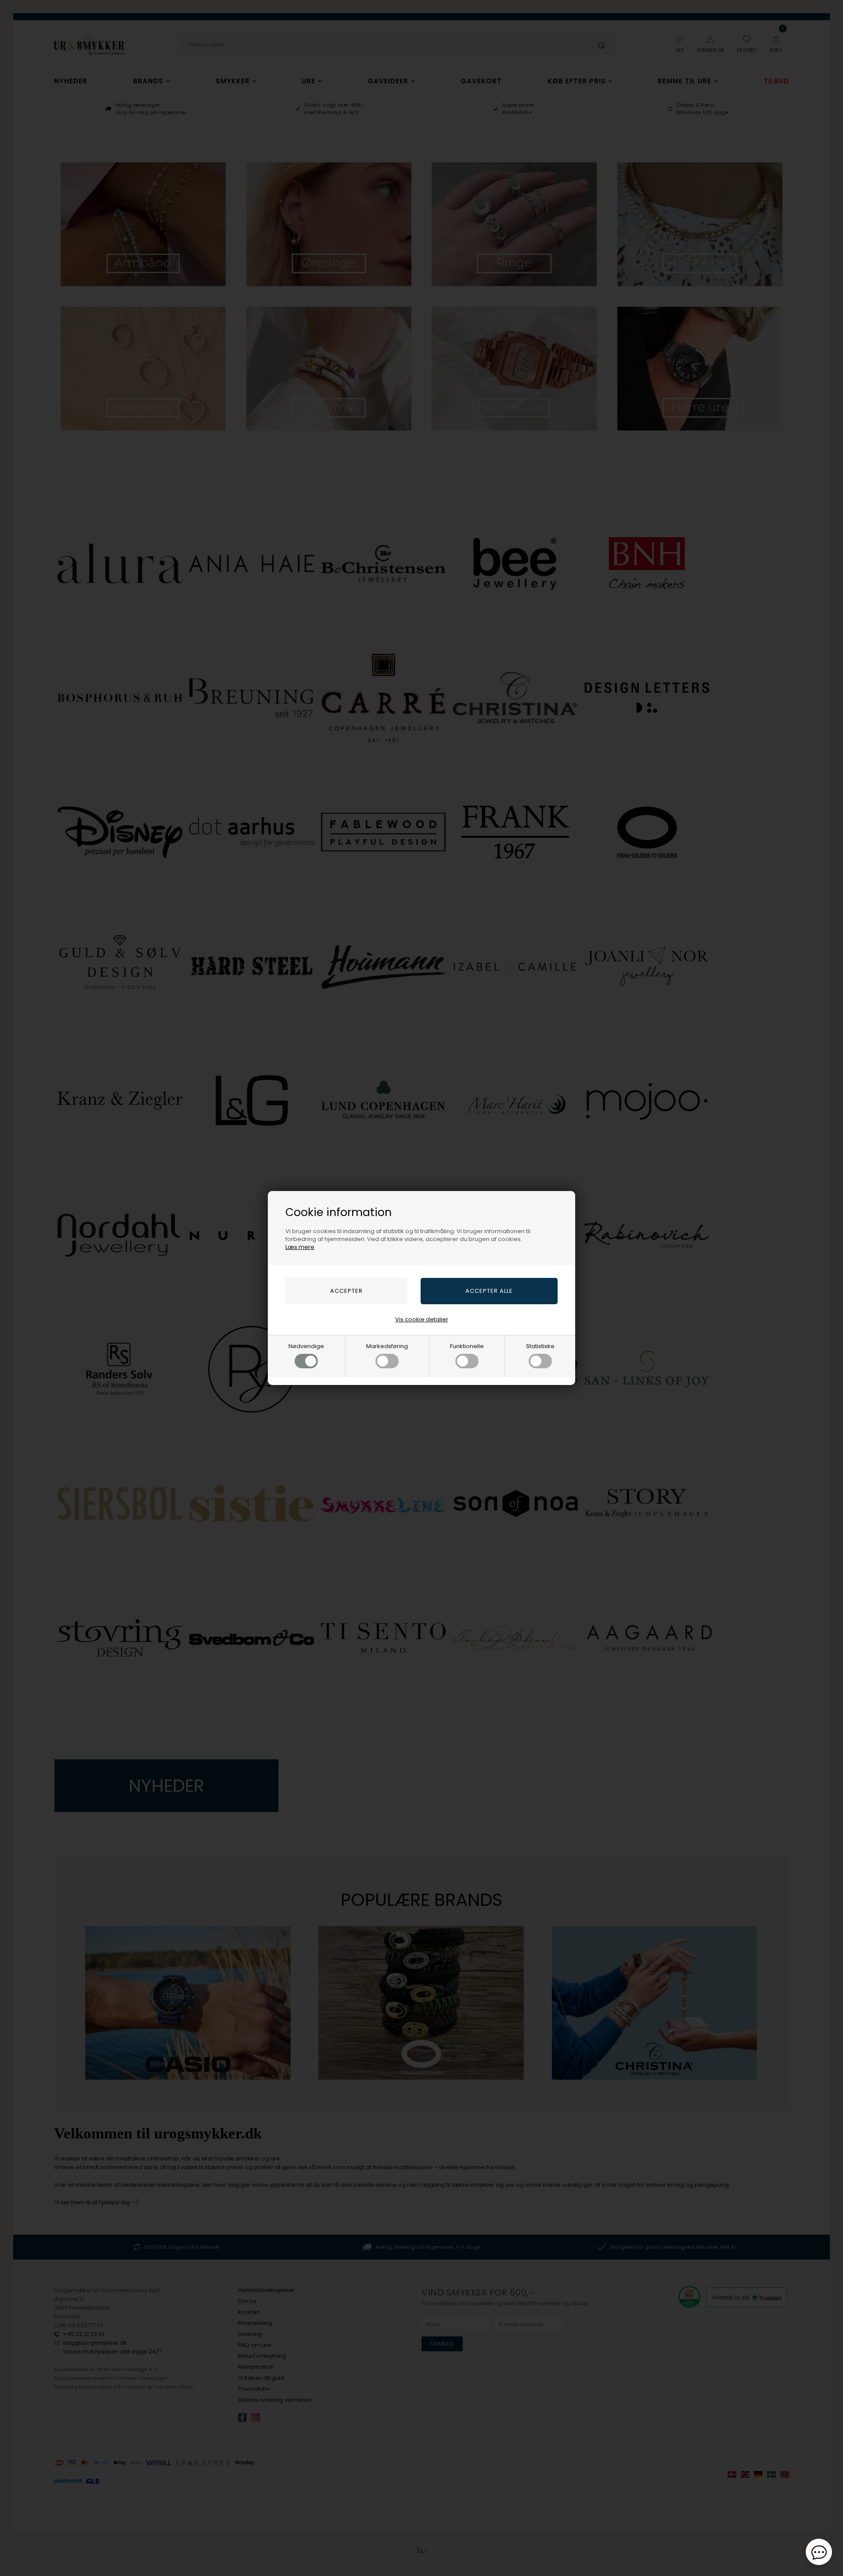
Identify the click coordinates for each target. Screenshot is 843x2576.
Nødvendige (306, 1346)
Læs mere (300, 1247)
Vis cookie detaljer (422, 1319)
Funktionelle (467, 1346)
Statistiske (540, 1346)
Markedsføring (387, 1346)
